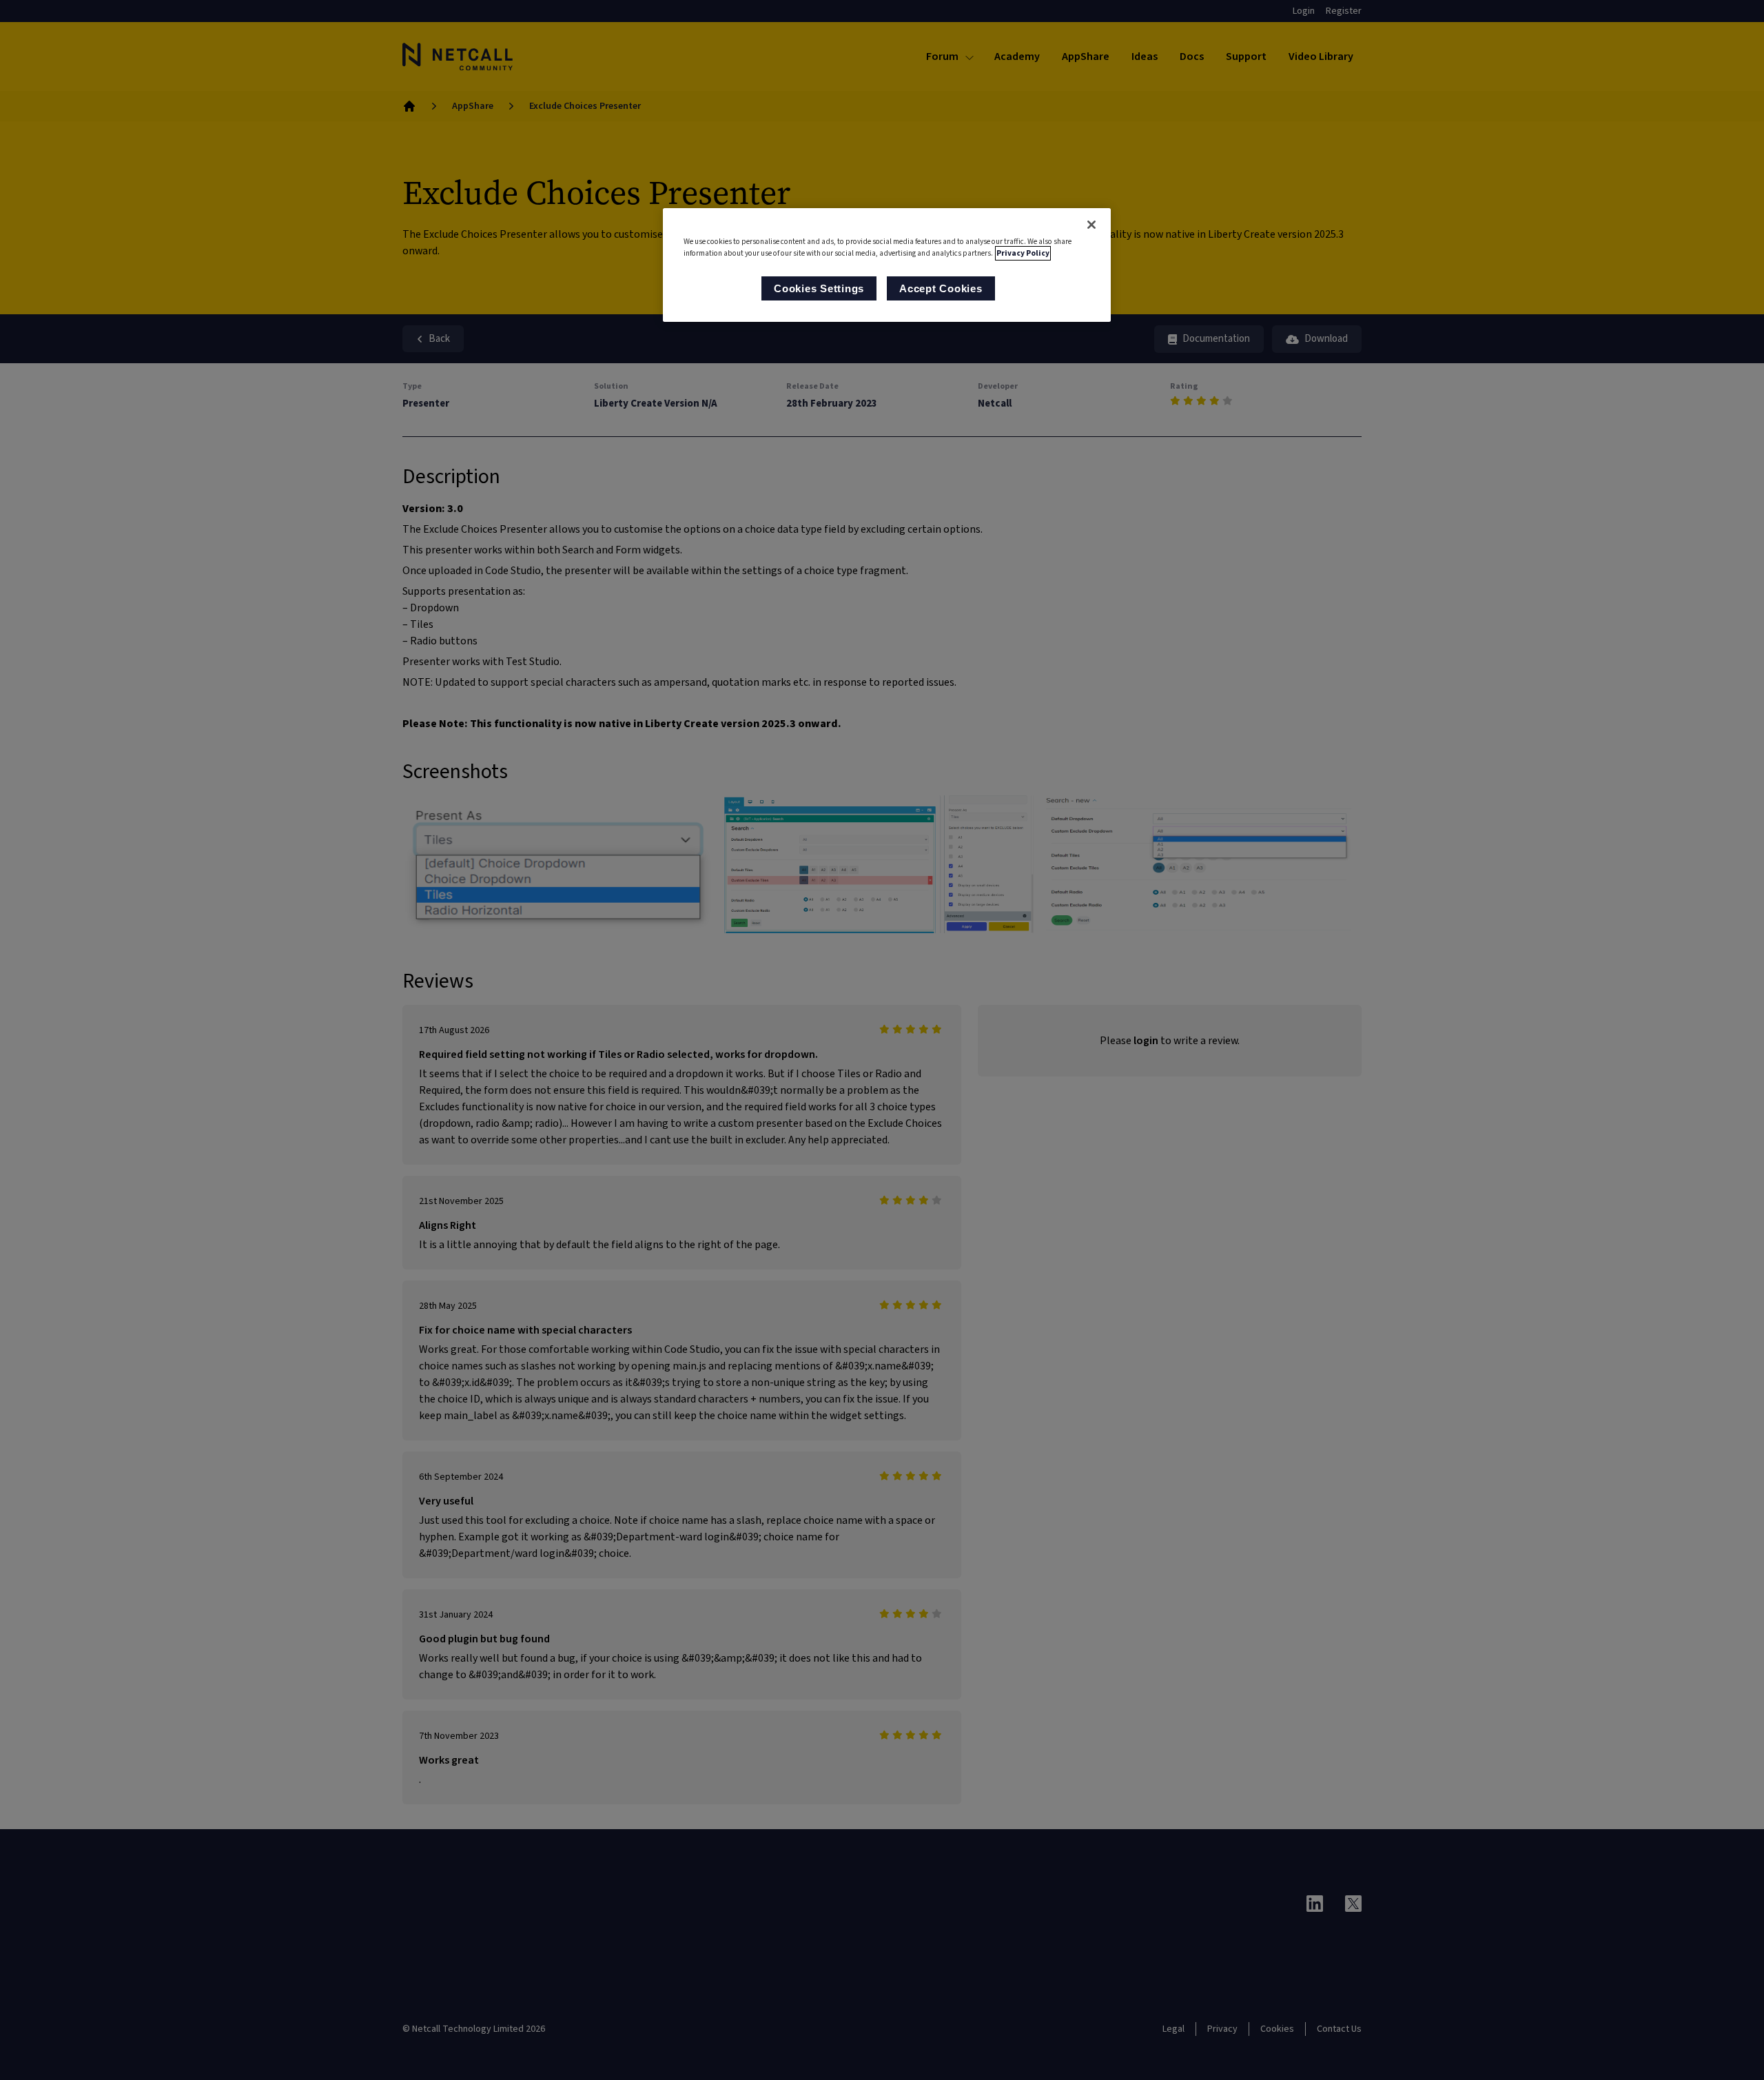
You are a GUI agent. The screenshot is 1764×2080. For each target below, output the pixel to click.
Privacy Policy (1023, 253)
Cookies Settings (819, 288)
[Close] (1091, 225)
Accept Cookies (941, 288)
